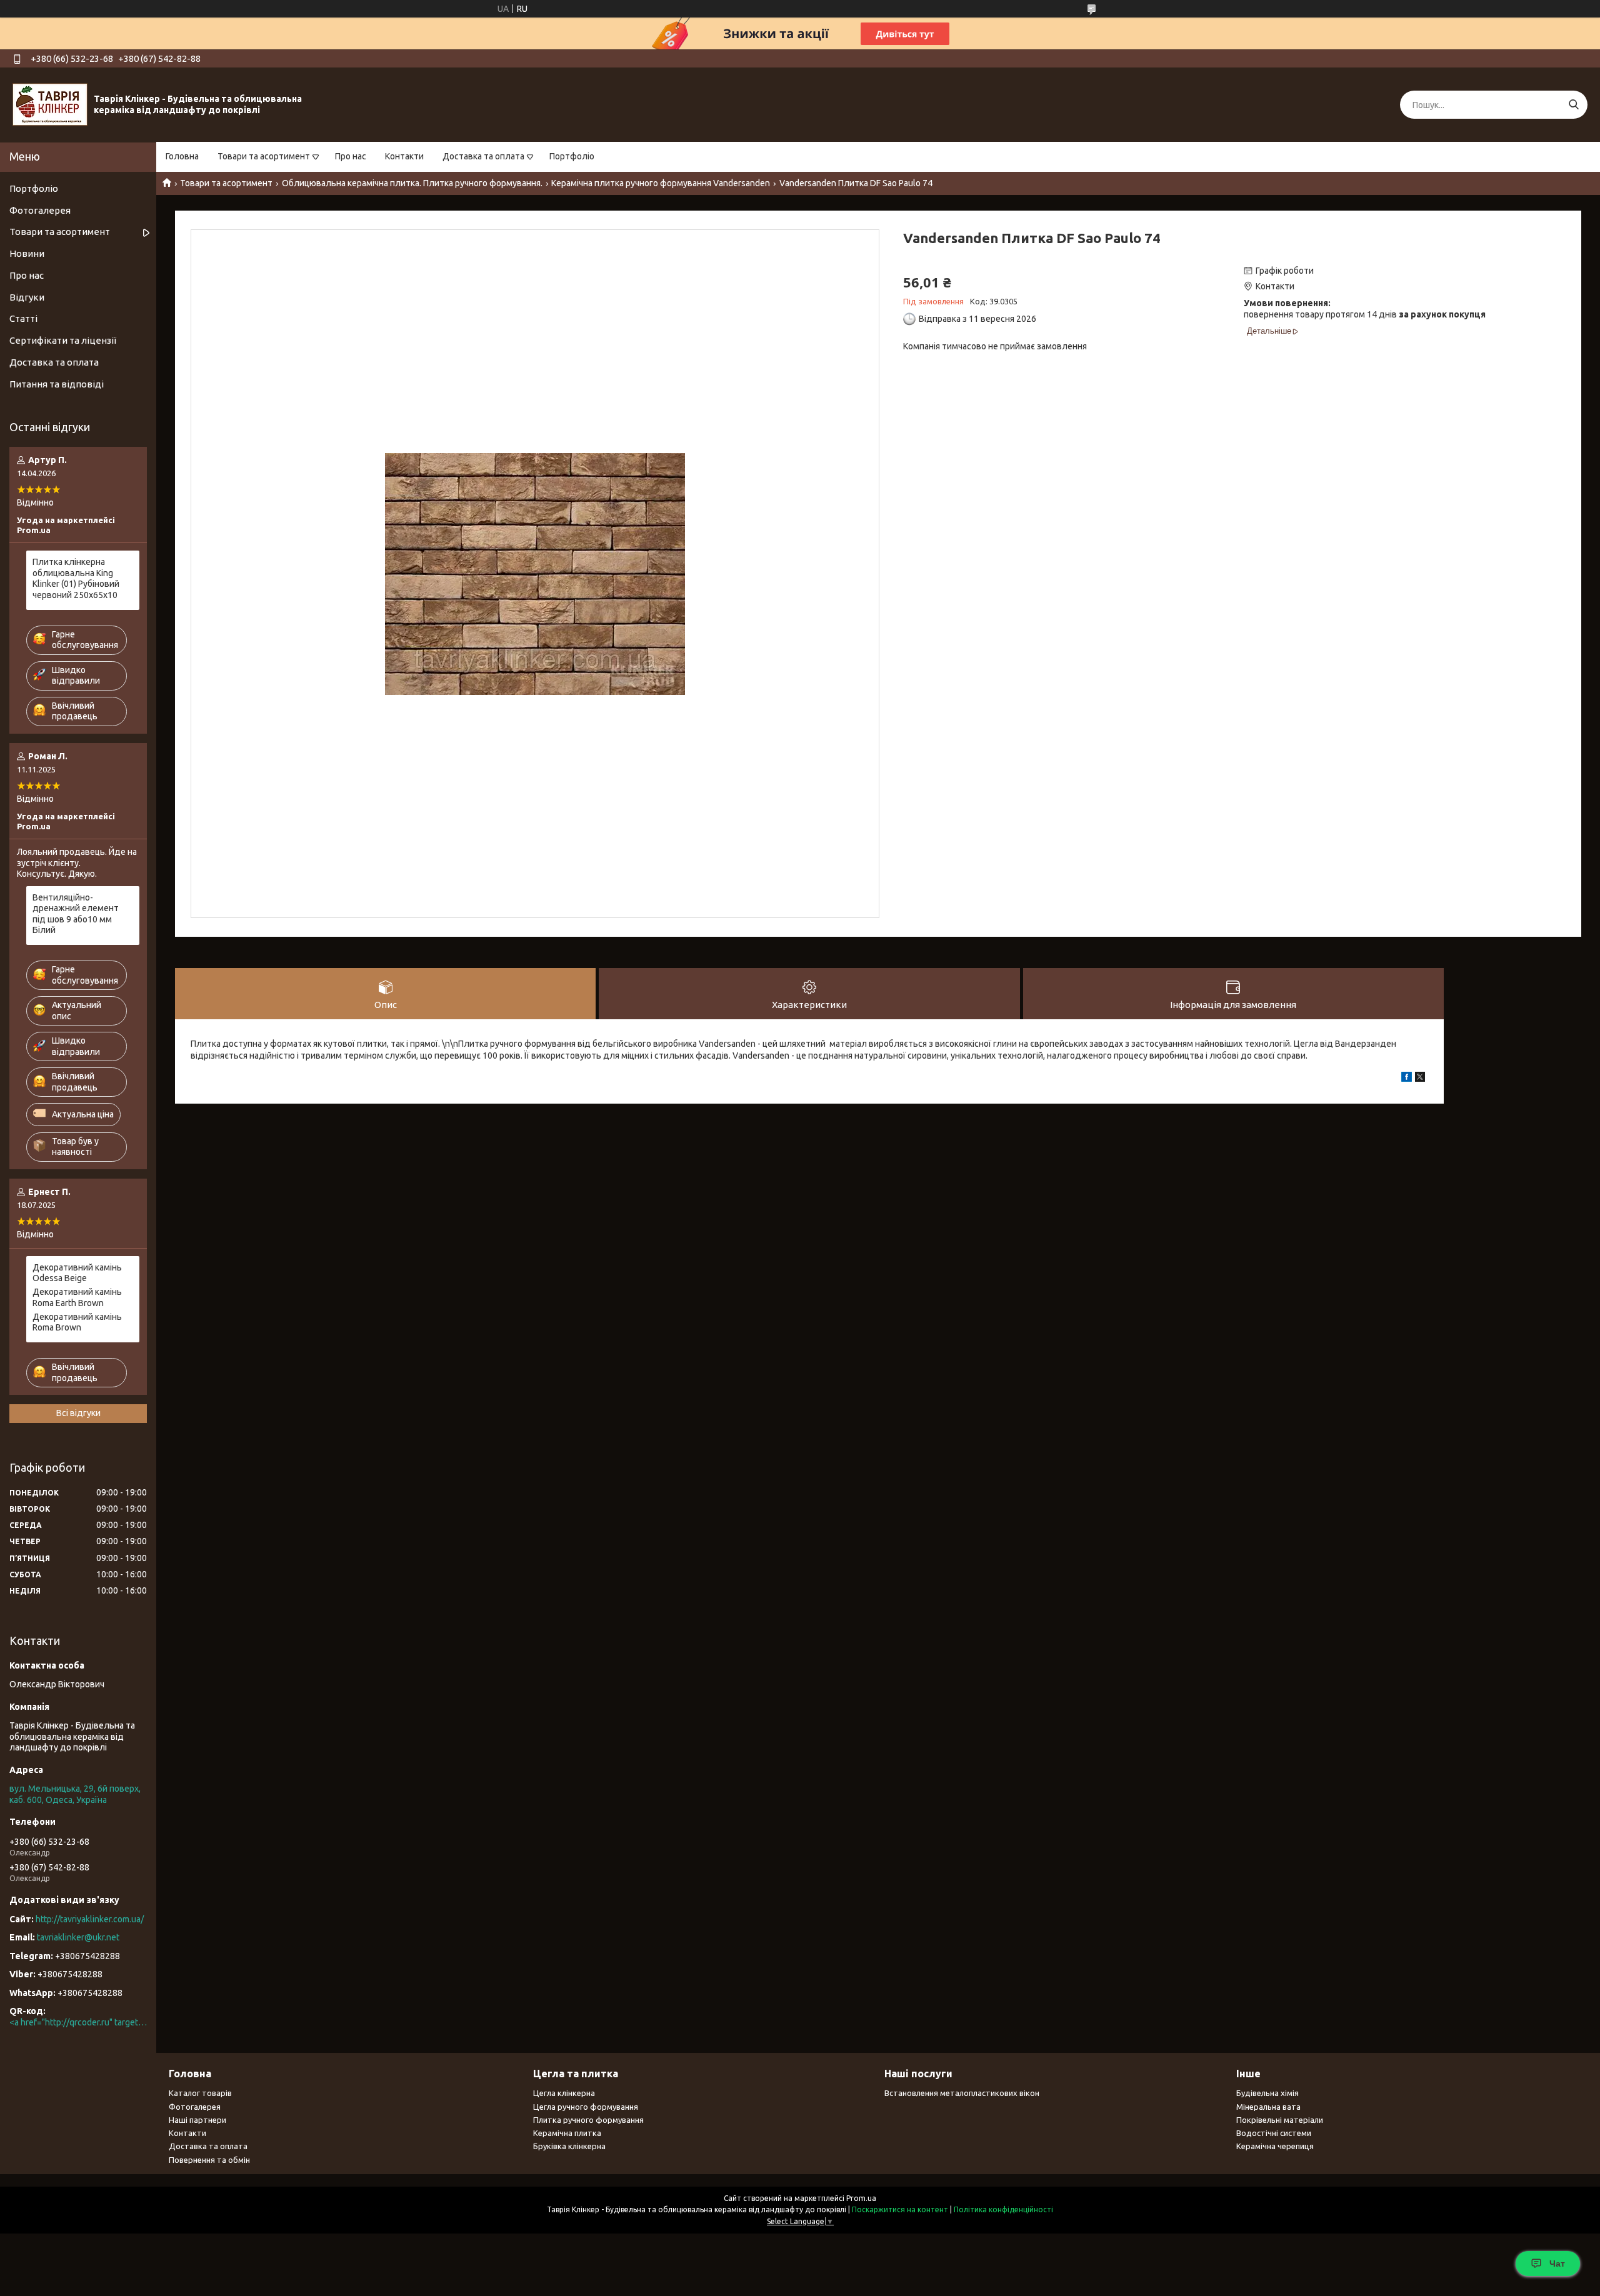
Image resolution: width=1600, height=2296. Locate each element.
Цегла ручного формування (586, 2107)
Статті (23, 318)
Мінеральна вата (1268, 2107)
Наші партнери (197, 2120)
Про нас (351, 156)
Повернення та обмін (209, 2160)
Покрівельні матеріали (1280, 2120)
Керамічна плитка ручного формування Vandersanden (661, 183)
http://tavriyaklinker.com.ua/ (90, 1919)
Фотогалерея (40, 210)
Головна (182, 156)
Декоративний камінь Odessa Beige (77, 1273)
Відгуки (27, 297)
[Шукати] (1573, 105)
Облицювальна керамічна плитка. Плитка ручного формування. (412, 183)
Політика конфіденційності (1003, 2209)
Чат (1557, 2264)
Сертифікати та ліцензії (63, 340)
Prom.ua (861, 2198)
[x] (1420, 1079)
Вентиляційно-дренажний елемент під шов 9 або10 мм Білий (76, 914)
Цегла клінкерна (564, 2093)
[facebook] (1407, 1079)
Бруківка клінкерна (569, 2146)
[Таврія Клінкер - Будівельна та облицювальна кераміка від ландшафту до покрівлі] (50, 104)
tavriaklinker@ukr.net (78, 1937)
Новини (27, 253)
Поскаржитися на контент (900, 2209)
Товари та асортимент (264, 156)
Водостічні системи (1274, 2133)
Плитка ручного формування (588, 2120)
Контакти (404, 156)
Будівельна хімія (1267, 2093)
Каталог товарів (200, 2093)
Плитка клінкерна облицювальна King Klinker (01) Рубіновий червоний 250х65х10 (76, 578)
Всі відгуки (78, 1413)
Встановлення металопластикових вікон (962, 2093)
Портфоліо (572, 156)
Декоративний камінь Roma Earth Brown (77, 1297)
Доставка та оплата (483, 156)
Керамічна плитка (567, 2133)
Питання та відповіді (57, 384)
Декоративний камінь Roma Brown (77, 1322)
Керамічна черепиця (1275, 2146)
